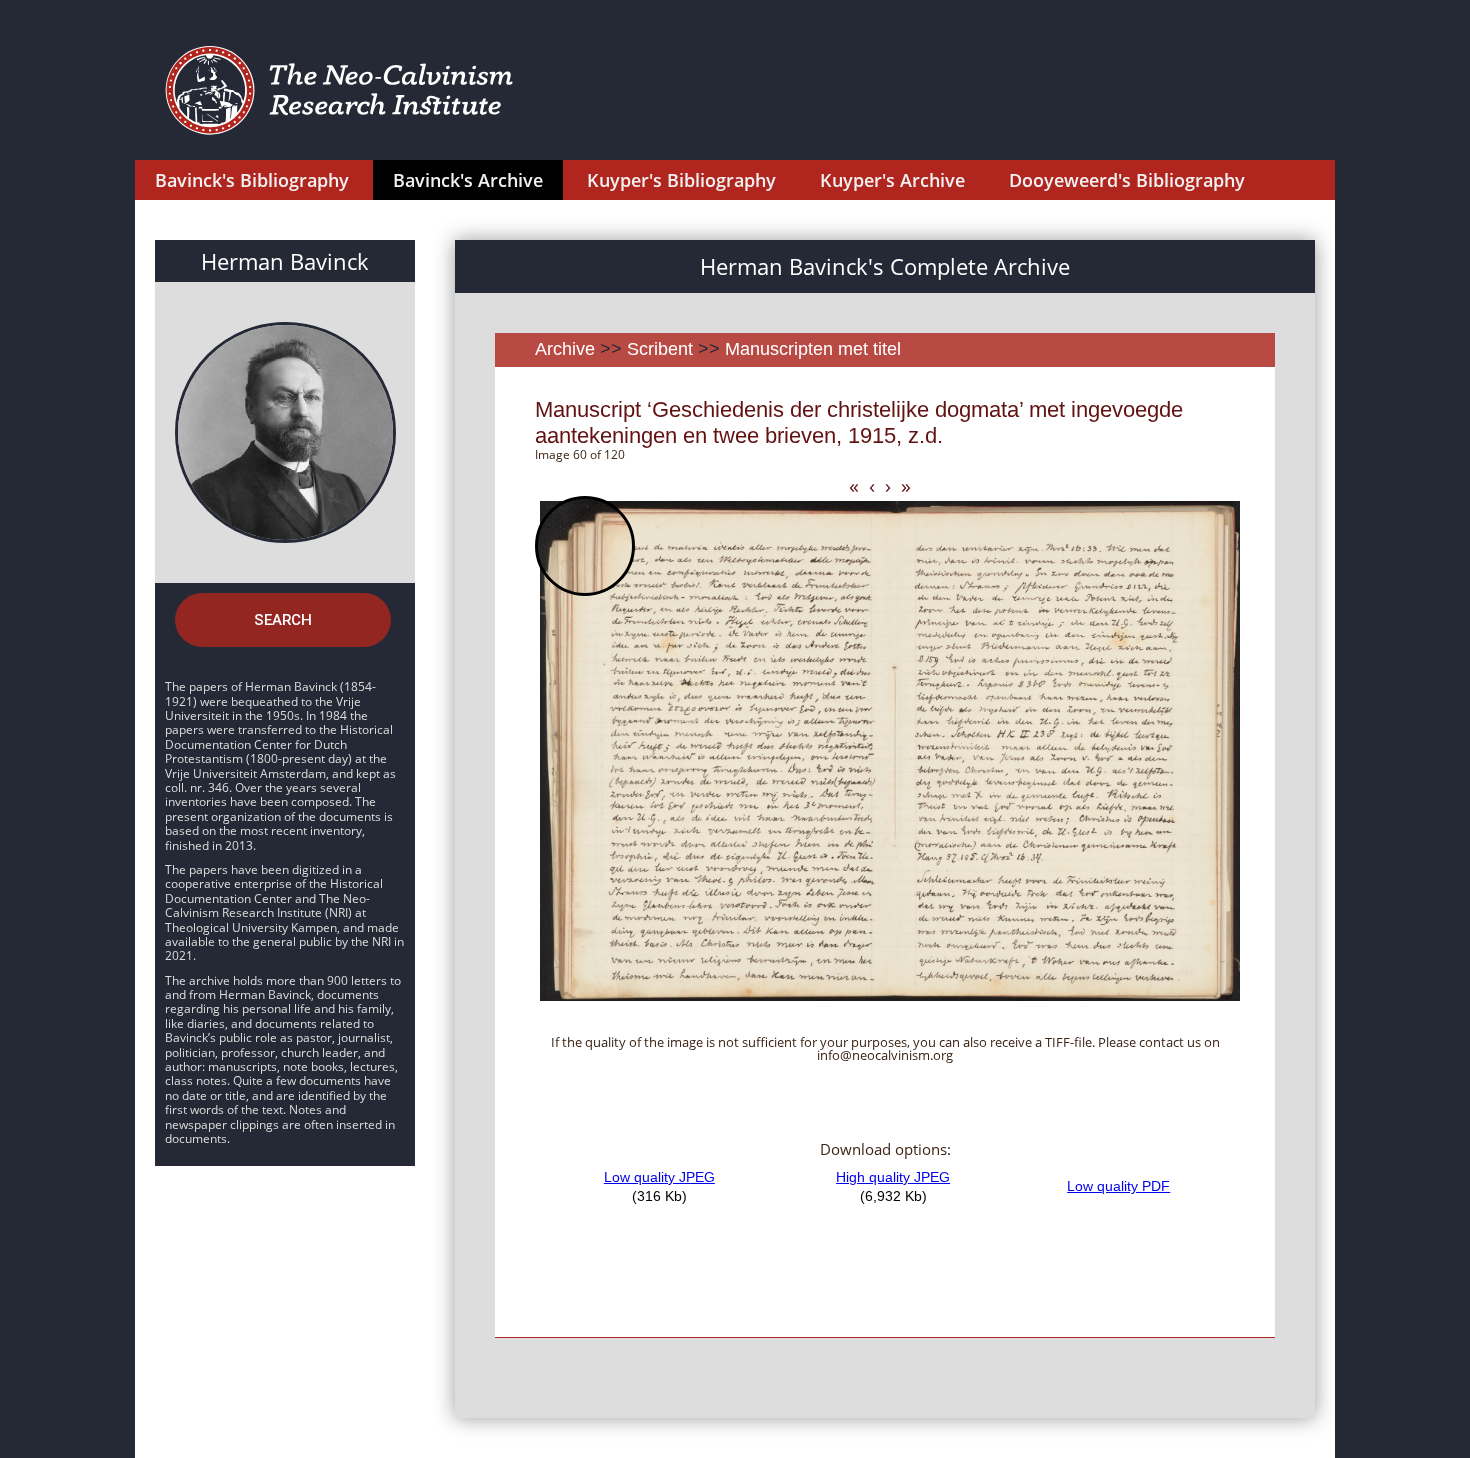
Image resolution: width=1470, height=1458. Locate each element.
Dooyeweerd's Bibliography (1127, 180)
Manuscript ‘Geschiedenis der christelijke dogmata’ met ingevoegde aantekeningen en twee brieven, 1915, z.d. (859, 422)
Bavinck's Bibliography (252, 180)
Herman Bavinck (285, 261)
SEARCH (283, 620)
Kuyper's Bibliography (681, 180)
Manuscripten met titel (813, 349)
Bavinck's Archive (468, 180)
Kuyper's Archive (892, 180)
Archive (565, 349)
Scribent (660, 349)
